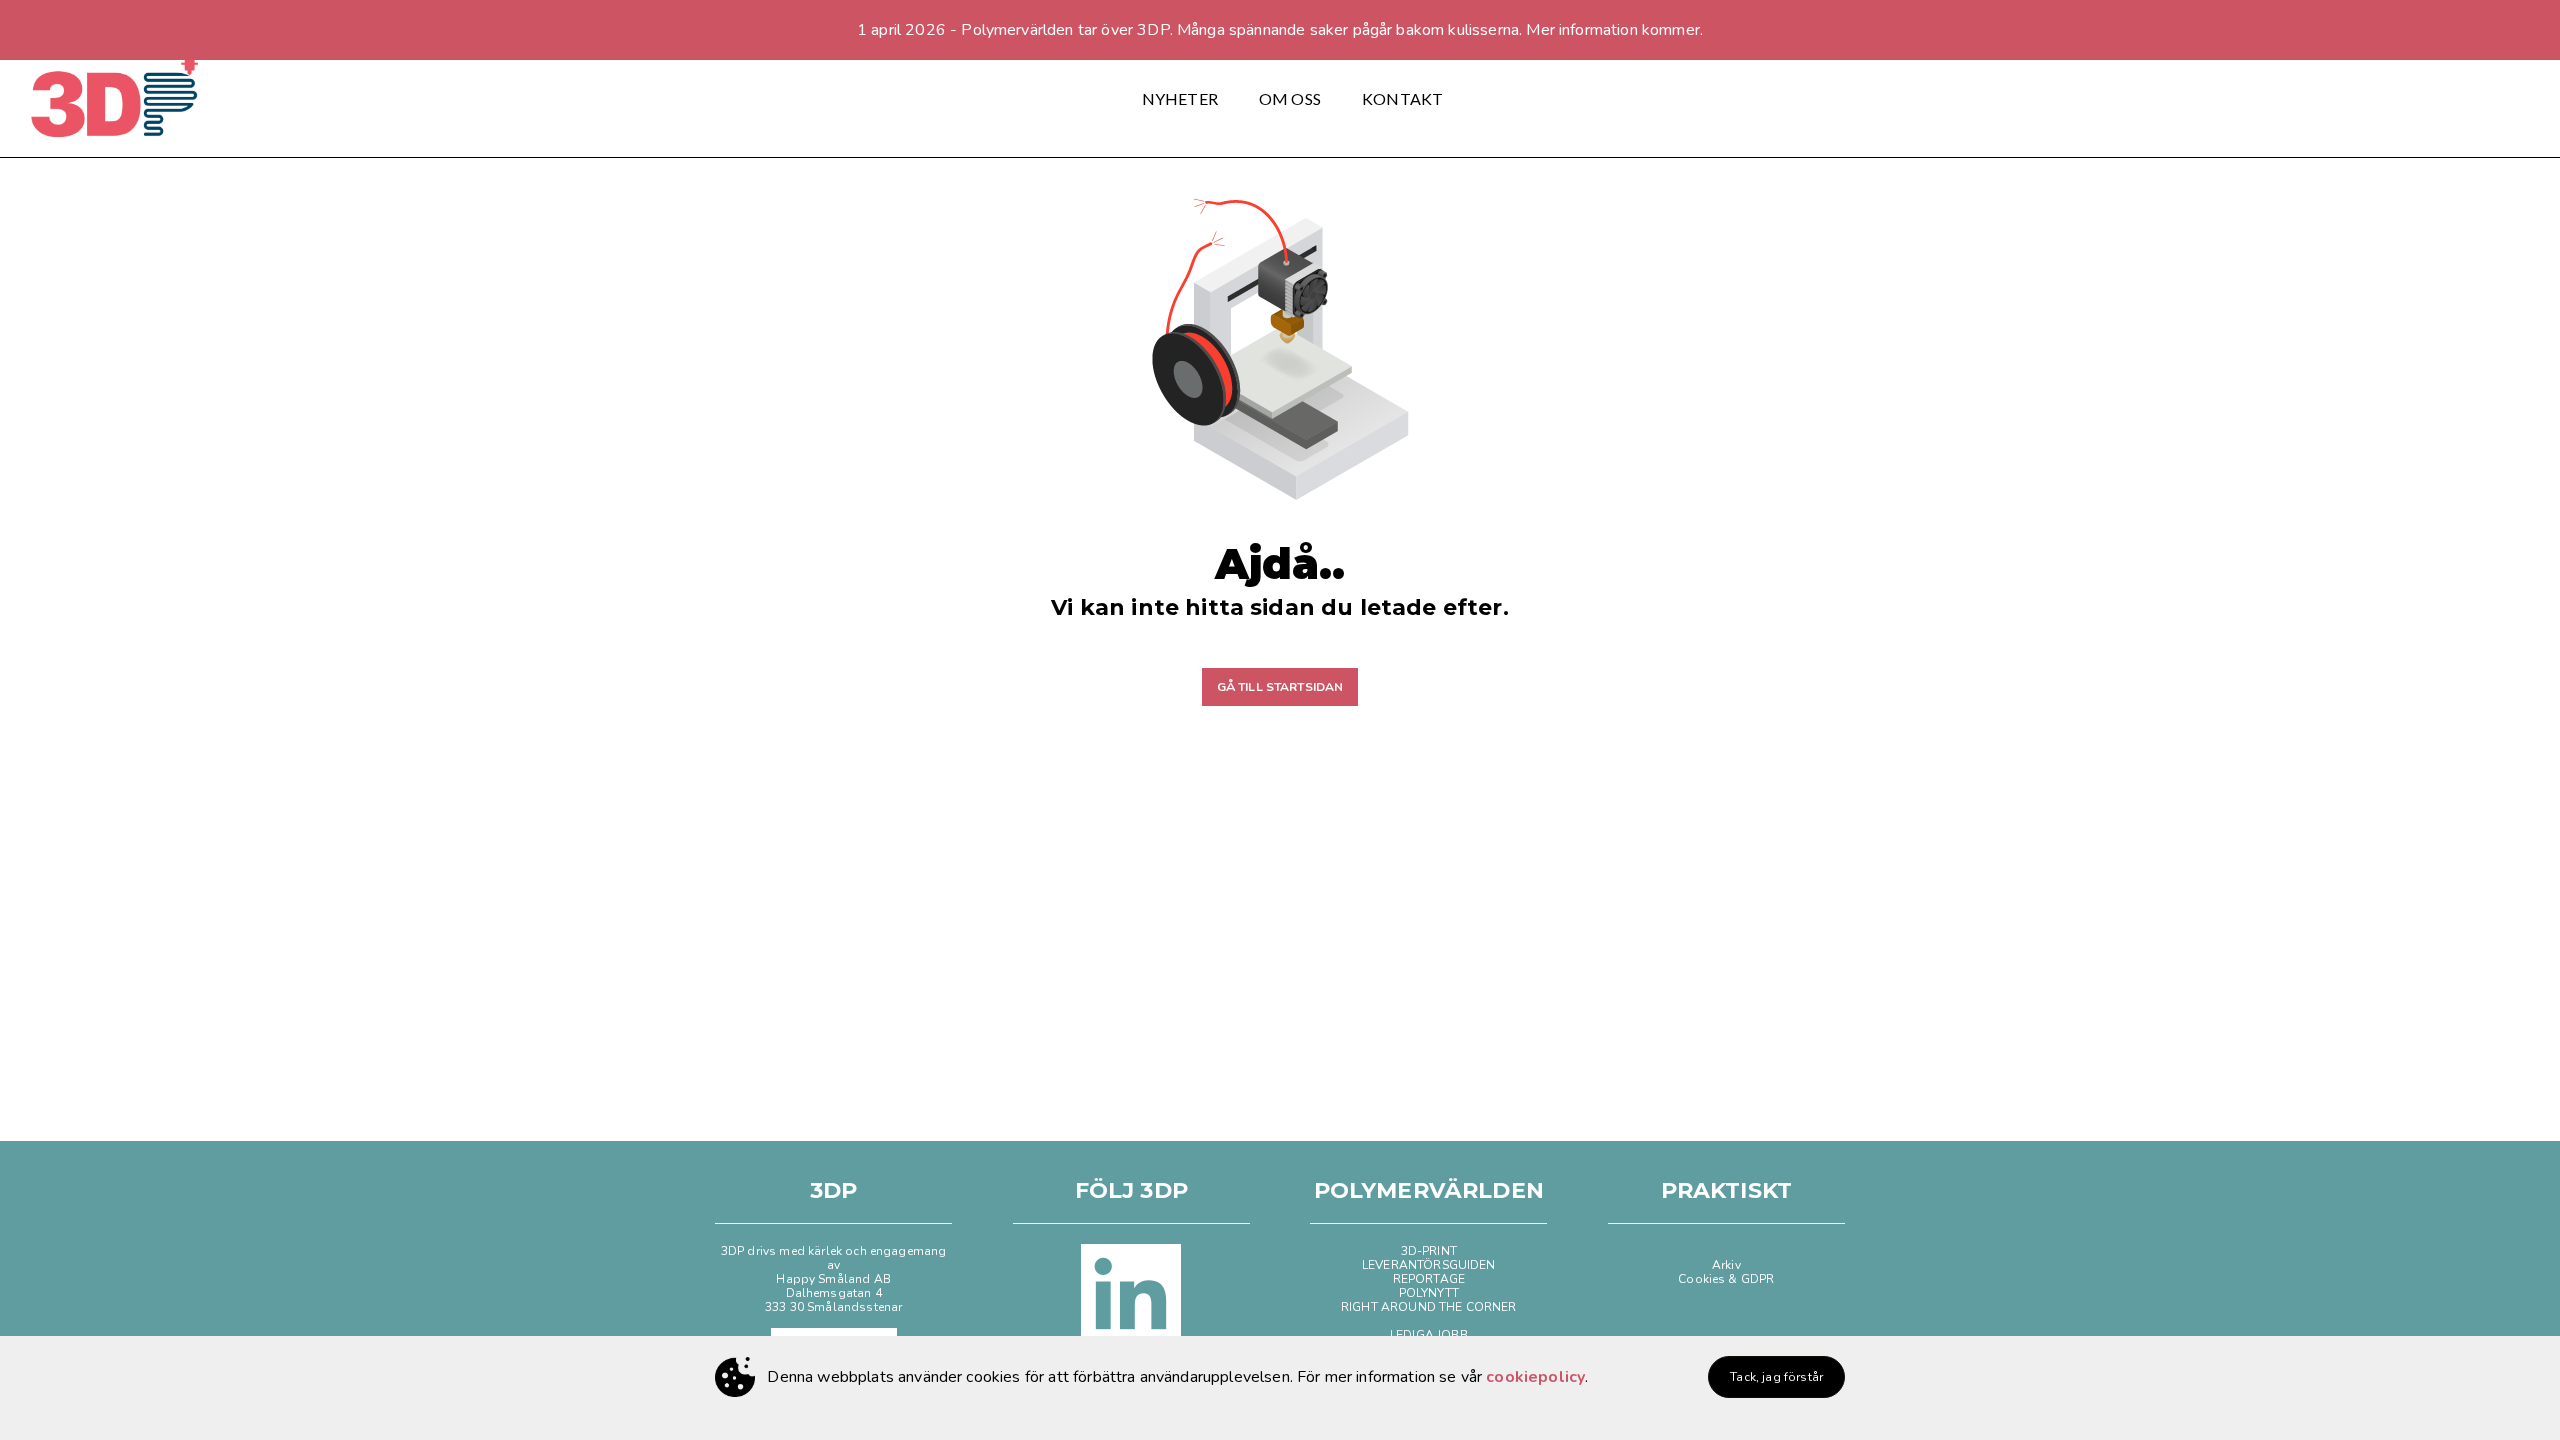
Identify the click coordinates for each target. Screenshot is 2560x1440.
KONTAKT (1402, 98)
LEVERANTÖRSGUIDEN (1429, 1265)
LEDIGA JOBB (1429, 1335)
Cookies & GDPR (1726, 1279)
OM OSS (1290, 98)
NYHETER (1180, 98)
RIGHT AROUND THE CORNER (1429, 1307)
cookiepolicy (1535, 1377)
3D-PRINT (1429, 1251)
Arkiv (1726, 1265)
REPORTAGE (1429, 1279)
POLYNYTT (1429, 1293)
